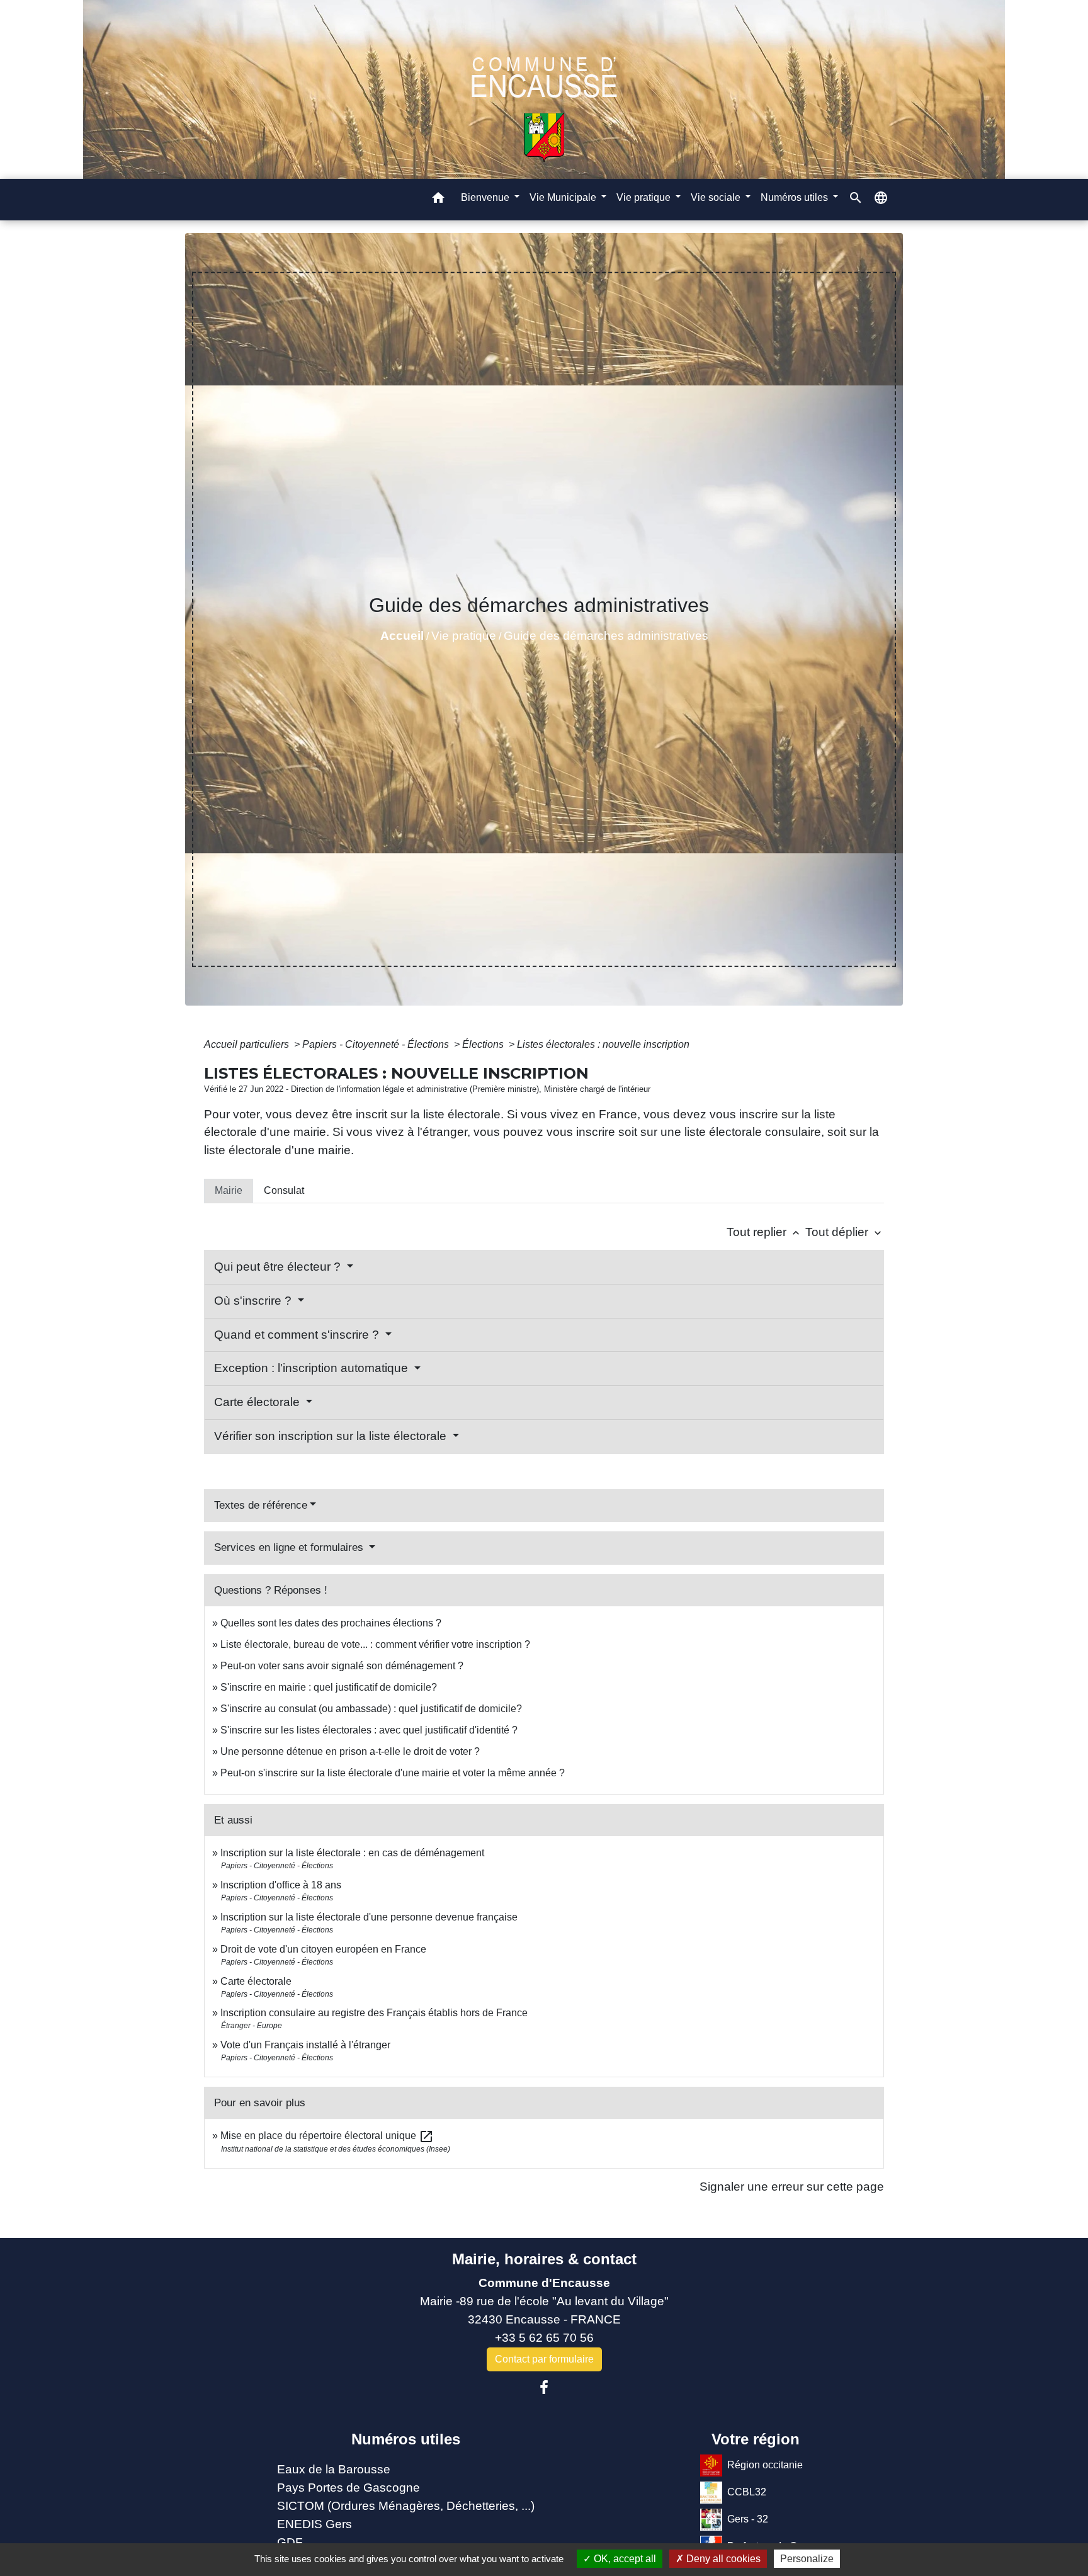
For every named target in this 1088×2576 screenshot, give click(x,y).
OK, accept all (624, 2559)
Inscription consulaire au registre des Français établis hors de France (374, 2013)
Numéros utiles (406, 2439)
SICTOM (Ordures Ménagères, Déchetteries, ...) (406, 2506)
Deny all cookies (722, 2559)
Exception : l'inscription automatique (313, 1368)
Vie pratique (464, 636)
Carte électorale (258, 1402)
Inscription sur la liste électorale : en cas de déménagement (352, 1853)
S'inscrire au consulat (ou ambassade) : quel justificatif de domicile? (371, 1709)
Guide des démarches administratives (606, 636)
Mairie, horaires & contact (544, 2259)
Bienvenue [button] (486, 197)
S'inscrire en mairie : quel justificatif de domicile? (329, 1687)
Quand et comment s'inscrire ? (298, 1335)
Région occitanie (765, 2465)
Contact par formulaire (544, 2359)
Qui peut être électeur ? (279, 1267)
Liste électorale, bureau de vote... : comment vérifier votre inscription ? (375, 1644)
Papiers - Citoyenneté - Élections (377, 1044)
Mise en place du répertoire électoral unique (327, 2136)
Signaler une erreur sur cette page (792, 2187)
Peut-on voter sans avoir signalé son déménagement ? (342, 1666)
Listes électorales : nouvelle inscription (603, 1044)
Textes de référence (261, 1505)
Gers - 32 (748, 2519)
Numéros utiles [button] (796, 197)
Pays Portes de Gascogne (348, 2488)
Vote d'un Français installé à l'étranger (305, 2045)
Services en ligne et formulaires (290, 1547)
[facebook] (544, 2388)
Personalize (807, 2559)
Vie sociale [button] (717, 197)
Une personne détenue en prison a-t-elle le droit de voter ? (350, 1751)
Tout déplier (845, 1232)
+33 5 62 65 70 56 (544, 2338)
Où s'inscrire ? (254, 1301)
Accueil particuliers (248, 1044)
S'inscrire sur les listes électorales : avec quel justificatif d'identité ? (369, 1730)
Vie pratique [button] (645, 197)
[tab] (229, 1191)
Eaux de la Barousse (334, 2469)
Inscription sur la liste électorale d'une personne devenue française (369, 1917)
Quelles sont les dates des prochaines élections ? (331, 1623)
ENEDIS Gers (314, 2524)
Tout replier (764, 1232)
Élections (484, 1044)
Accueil (402, 636)
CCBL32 (747, 2492)
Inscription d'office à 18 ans (281, 1885)
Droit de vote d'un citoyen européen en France (323, 1949)
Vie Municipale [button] (564, 197)
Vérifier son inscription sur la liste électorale (332, 1436)
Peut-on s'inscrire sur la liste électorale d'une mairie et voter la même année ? (393, 1773)
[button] (438, 200)
